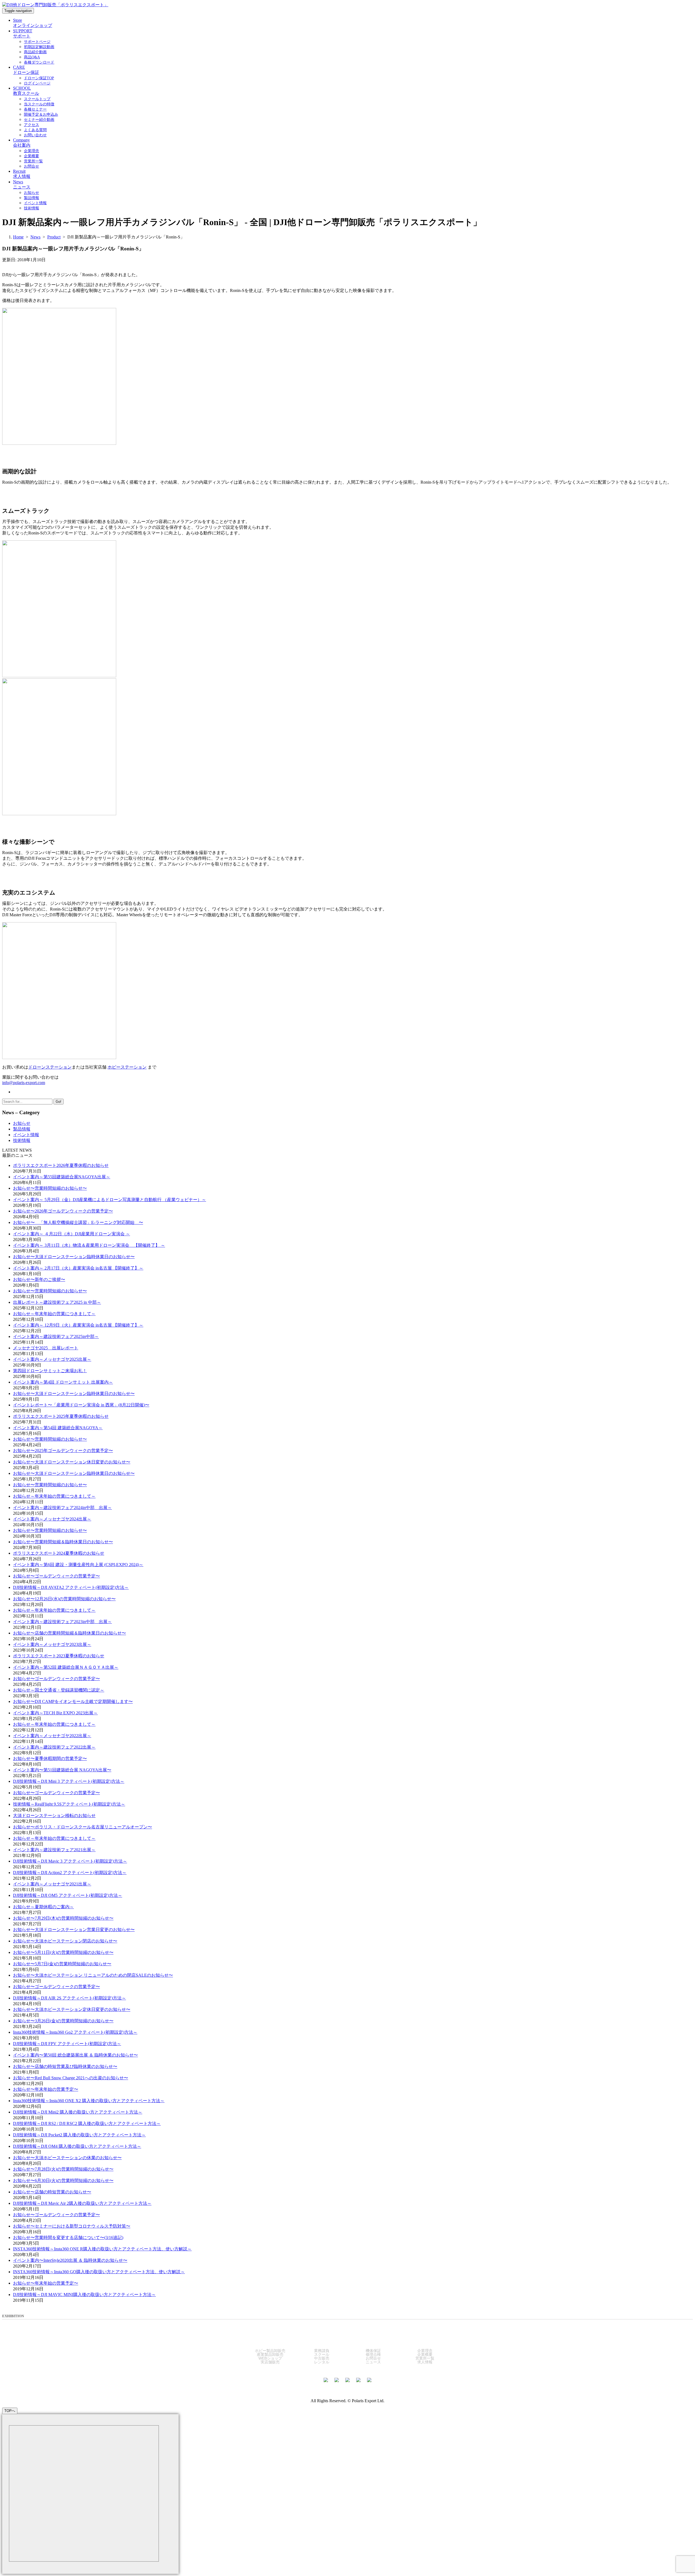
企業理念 (425, 2351)
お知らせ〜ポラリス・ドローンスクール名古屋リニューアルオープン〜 (83, 1827)
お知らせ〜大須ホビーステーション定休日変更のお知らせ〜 (72, 2009)
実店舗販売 (270, 2362)
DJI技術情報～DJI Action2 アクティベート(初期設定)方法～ (70, 1873)
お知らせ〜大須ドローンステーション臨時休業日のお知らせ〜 (74, 1257)
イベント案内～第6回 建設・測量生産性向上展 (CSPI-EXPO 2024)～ (78, 1565)
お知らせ (22, 1123)
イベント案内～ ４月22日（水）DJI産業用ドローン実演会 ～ (72, 1234)
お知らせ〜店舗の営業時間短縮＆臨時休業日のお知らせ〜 (69, 1633)
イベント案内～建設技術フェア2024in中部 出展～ (62, 1508)
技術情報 (22, 1140)
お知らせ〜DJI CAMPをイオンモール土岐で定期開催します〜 (73, 1701)
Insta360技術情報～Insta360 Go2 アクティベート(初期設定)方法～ (75, 2032)
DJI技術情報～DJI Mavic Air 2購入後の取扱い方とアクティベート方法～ (82, 2203)
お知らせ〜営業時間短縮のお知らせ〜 (50, 1188)
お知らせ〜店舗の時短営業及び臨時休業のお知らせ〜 (65, 2066)
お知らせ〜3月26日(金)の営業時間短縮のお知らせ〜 (63, 2021)
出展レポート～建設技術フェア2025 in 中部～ (57, 1302)
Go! (59, 1102)
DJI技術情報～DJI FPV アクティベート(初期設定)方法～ (67, 2044)
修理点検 (373, 2354)
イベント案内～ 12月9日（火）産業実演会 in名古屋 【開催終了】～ (78, 1325)
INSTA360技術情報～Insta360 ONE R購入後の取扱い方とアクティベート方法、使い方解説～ (102, 2249)
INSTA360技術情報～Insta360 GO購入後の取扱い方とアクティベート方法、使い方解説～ (99, 2272)
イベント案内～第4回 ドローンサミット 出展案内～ (63, 1382)
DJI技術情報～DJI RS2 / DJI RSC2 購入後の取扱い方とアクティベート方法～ (87, 2123)
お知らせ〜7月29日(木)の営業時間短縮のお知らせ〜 (63, 1918)
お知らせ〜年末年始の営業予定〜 (46, 2089)
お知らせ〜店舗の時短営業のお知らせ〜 (52, 2192)
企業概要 (425, 2354)
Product (54, 237)
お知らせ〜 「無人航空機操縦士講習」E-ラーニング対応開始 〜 (78, 1222)
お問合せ (373, 2358)
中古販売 (322, 2358)
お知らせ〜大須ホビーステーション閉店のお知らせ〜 (65, 1941)
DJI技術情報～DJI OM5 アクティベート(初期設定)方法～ (68, 1895)
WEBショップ (270, 2358)
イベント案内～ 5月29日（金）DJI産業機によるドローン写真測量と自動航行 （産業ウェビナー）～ (110, 1200)
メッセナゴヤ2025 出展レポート (46, 1348)
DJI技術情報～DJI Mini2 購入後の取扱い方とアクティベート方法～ (78, 2112)
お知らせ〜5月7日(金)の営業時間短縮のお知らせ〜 (62, 1964)
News (35, 237)
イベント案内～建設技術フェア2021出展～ (54, 1850)
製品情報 (22, 1129)
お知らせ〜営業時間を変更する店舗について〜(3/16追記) (68, 2238)
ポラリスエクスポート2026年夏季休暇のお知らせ (61, 1165)
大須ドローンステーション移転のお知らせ (54, 1816)
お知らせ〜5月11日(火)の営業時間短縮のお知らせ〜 (63, 1952)
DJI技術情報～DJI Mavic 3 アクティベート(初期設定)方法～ (70, 1861)
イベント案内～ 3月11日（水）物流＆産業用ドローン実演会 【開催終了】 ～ (89, 1245)
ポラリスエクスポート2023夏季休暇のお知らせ (59, 1656)
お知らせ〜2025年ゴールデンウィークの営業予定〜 (63, 1451)
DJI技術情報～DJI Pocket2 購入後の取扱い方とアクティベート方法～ (79, 2135)
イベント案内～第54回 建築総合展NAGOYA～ (58, 1428)
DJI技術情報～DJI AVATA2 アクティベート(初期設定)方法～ (71, 1587)
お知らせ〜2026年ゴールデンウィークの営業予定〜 (63, 1211)
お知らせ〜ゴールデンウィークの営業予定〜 (56, 1576)
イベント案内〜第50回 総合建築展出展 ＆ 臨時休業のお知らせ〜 (75, 2055)
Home (18, 237)
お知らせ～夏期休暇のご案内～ (43, 1907)
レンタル (322, 2362)
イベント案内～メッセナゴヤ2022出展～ (52, 1736)
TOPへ (10, 2411)
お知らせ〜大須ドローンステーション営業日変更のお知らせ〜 (74, 1930)
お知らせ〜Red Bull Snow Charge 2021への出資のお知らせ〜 (71, 2078)
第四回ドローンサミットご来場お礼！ (50, 1371)
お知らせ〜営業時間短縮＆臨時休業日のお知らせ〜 (63, 1542)
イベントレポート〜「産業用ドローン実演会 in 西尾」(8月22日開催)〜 (81, 1405)
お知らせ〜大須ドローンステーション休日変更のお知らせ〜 (72, 1462)
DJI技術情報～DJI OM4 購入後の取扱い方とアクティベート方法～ (77, 2146)
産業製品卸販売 (270, 2354)
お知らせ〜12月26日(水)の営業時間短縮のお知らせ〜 (64, 1599)
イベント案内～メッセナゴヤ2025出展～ (52, 1359)
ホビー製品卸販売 (270, 2351)
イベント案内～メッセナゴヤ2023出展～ (52, 1644)
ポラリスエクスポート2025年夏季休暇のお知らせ (61, 1416)
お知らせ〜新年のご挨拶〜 (39, 1279)
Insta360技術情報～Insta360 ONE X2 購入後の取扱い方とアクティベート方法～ (89, 2101)
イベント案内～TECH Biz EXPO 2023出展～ (55, 1713)
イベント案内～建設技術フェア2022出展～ (54, 1747)
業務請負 (322, 2351)
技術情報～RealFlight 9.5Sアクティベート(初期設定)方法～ (69, 1804)
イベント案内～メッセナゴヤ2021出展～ (52, 1884)
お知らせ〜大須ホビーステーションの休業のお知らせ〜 (67, 2158)
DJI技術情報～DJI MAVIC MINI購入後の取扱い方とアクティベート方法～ (84, 2295)
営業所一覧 (425, 2358)
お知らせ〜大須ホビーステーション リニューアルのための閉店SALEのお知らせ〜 (93, 1975)
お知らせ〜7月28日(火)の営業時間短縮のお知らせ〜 (63, 2169)
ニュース (373, 2362)
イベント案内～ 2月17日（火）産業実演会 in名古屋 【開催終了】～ (78, 1268)
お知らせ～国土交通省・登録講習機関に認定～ (59, 1690)
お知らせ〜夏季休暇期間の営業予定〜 (50, 1758)
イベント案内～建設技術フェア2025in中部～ (56, 1336)
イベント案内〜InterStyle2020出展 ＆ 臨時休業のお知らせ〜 (70, 2260)
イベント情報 (26, 1135)
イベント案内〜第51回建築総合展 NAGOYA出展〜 (62, 1770)
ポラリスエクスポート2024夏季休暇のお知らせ (59, 1553)
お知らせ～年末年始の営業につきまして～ (54, 1314)
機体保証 (373, 2351)
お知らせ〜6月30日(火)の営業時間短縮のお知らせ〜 (63, 2180)
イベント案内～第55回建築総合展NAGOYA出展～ (62, 1177)
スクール (322, 2354)
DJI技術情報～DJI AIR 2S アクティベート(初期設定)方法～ (69, 1998)
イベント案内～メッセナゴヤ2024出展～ (52, 1519)
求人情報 (425, 2362)
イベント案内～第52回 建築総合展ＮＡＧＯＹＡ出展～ (66, 1667)
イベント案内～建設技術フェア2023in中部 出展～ (62, 1622)
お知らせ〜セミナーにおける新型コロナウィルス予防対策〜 (72, 2226)
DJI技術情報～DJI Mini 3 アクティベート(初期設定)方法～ (69, 1781)
